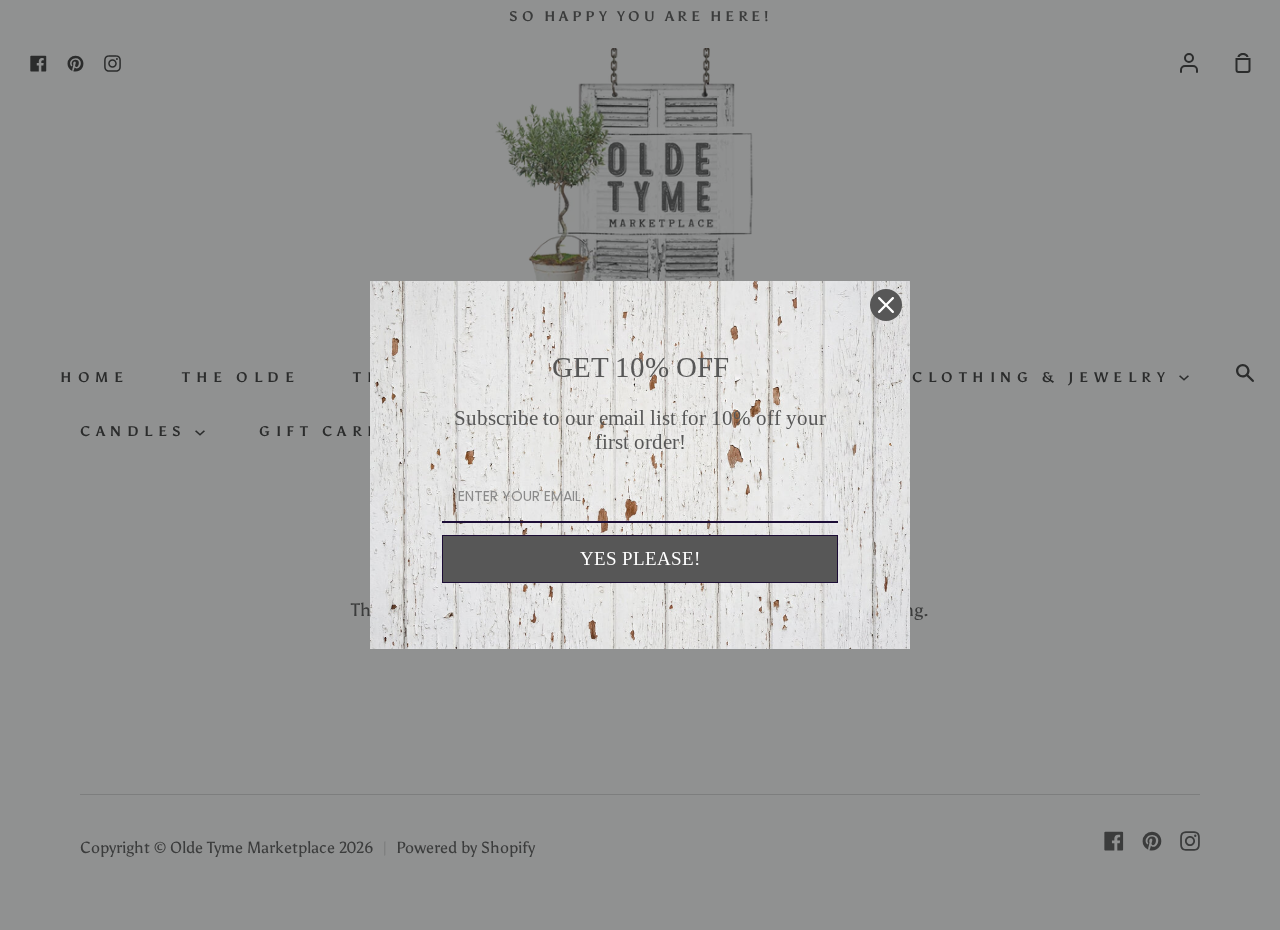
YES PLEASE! (640, 558)
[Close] (886, 305)
